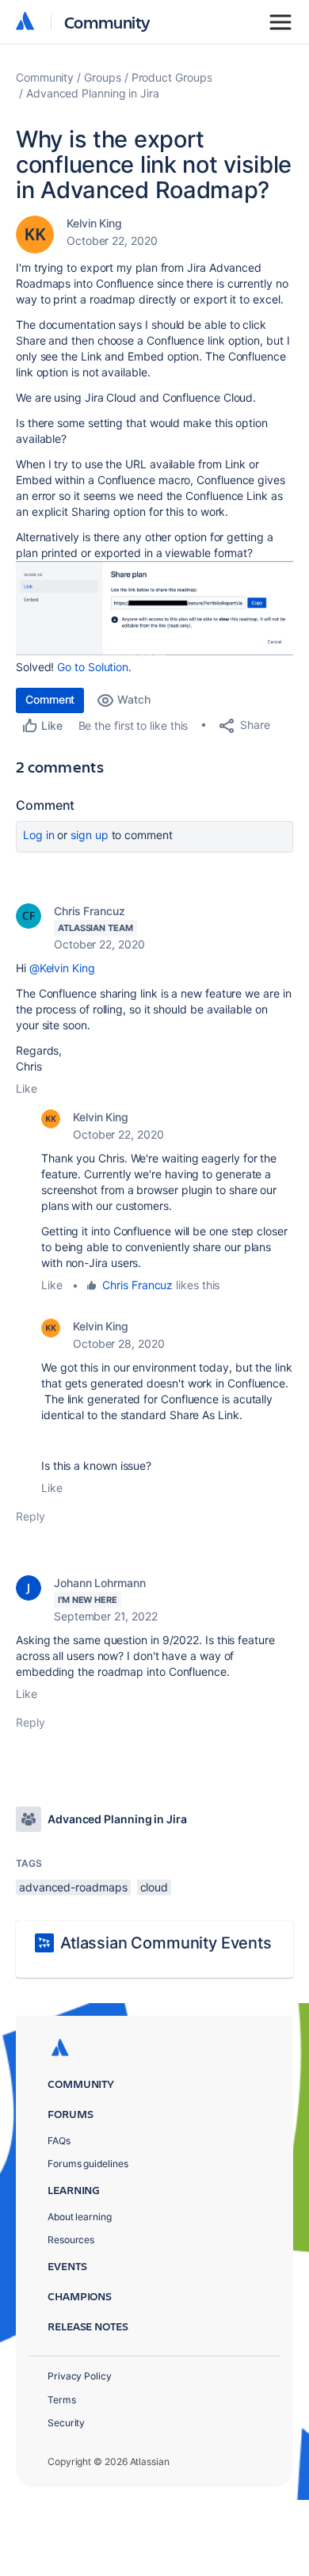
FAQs (59, 2141)
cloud (154, 1887)
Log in (39, 835)
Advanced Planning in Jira (93, 93)
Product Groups (172, 77)
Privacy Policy (80, 2376)
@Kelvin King (62, 968)
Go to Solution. (94, 667)
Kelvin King (94, 223)
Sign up (89, 835)
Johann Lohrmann (100, 1583)
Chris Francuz (90, 911)
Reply (31, 1516)
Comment (50, 699)
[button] (154, 608)
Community (107, 22)
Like (27, 1088)
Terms (62, 2400)
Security (66, 2423)
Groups (103, 77)
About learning (80, 2217)
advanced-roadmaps (73, 1887)
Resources (71, 2240)
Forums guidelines (88, 2164)
